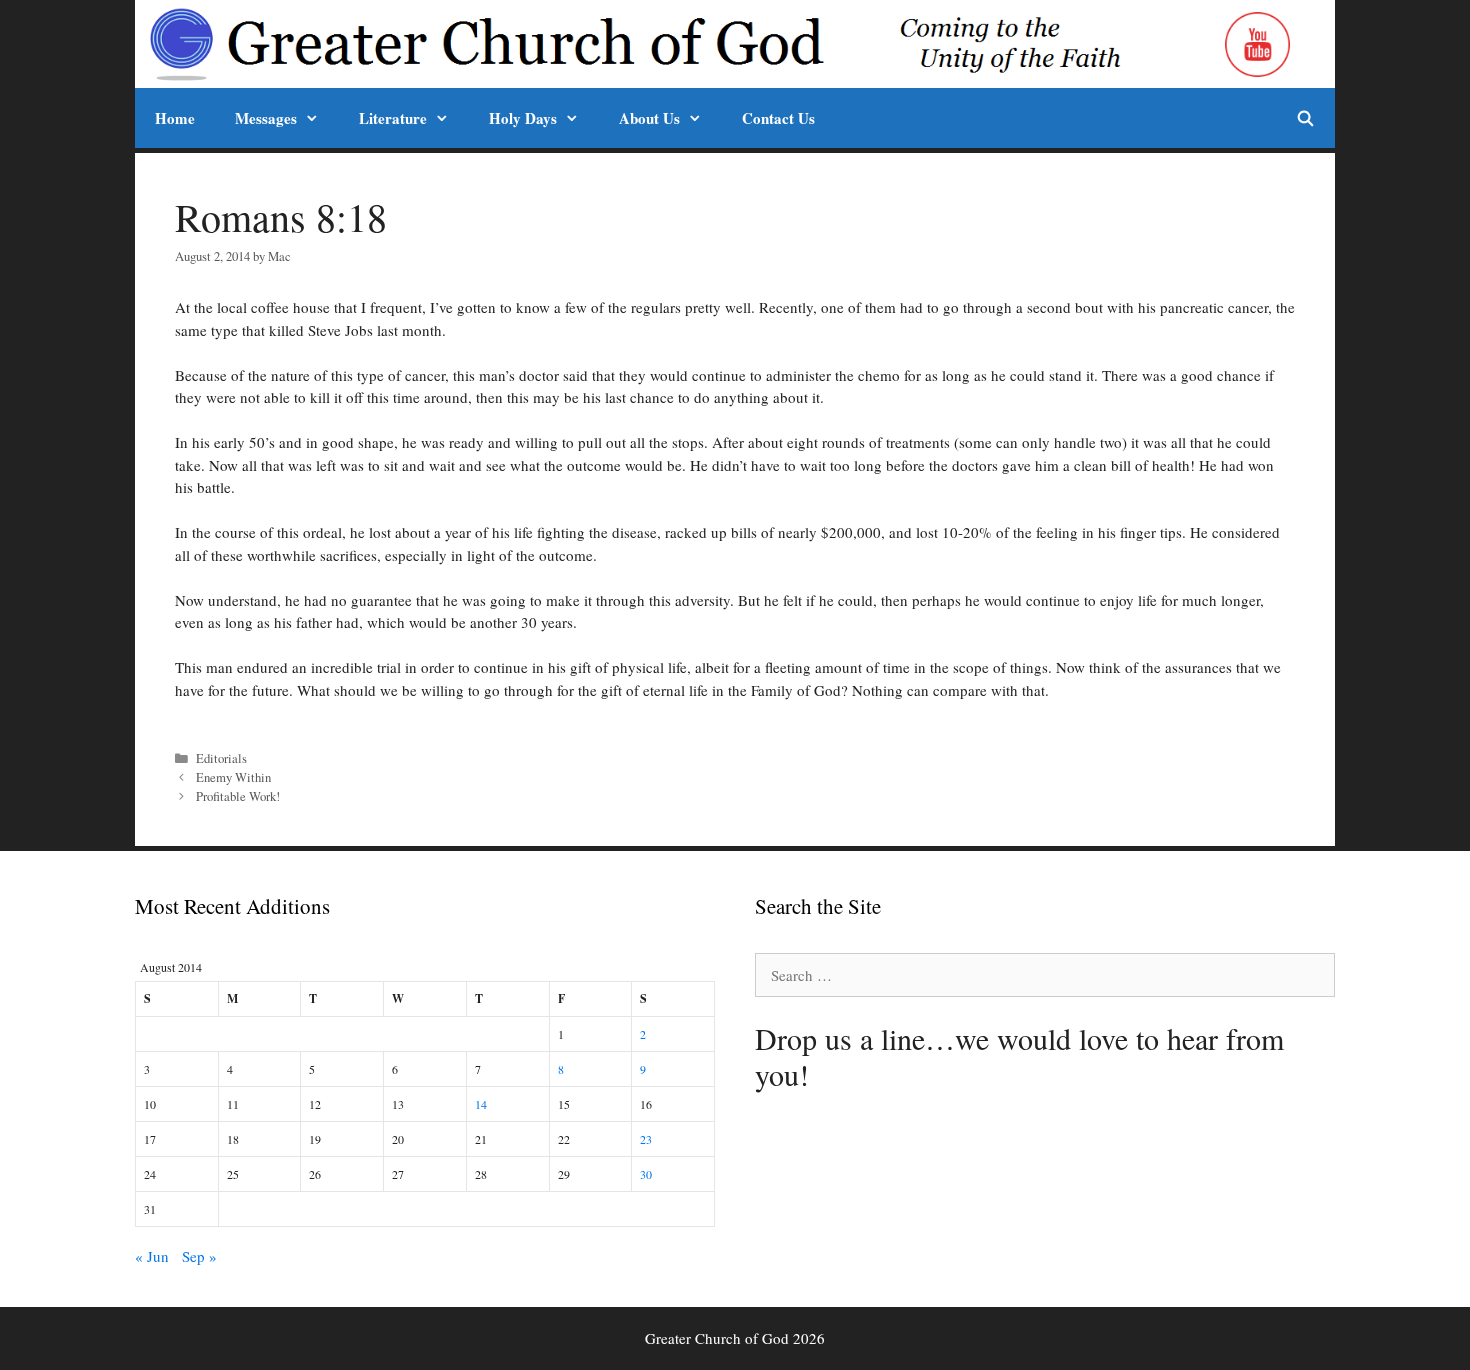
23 (646, 1139)
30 (646, 1174)
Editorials (221, 758)
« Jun (152, 1256)
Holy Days (523, 118)
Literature (393, 118)
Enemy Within (233, 777)
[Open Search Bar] (1305, 118)
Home (175, 118)
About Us (649, 118)
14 (481, 1104)
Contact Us (778, 118)
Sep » (199, 1256)
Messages (266, 118)
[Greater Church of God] (682, 44)
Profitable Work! (238, 796)
